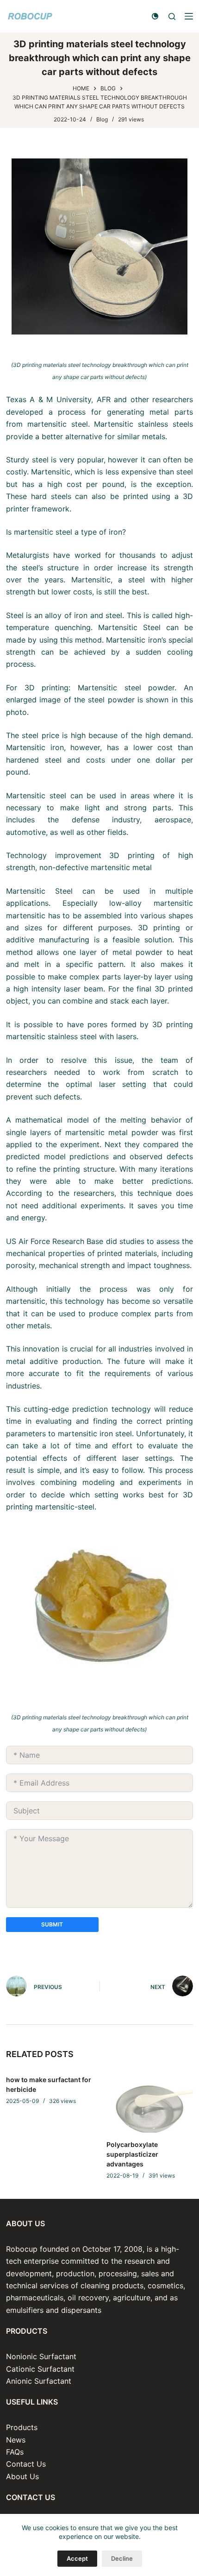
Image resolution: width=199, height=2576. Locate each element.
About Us (22, 2476)
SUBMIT (52, 1924)
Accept (77, 2558)
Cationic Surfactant (40, 2369)
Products (22, 2427)
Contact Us (26, 2464)
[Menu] (189, 16)
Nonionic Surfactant (41, 2356)
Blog (102, 119)
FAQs (15, 2452)
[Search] (172, 16)
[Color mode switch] (155, 16)
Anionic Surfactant (39, 2381)
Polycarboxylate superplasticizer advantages (132, 2154)
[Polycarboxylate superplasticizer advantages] (150, 2100)
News (16, 2440)
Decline (122, 2558)
